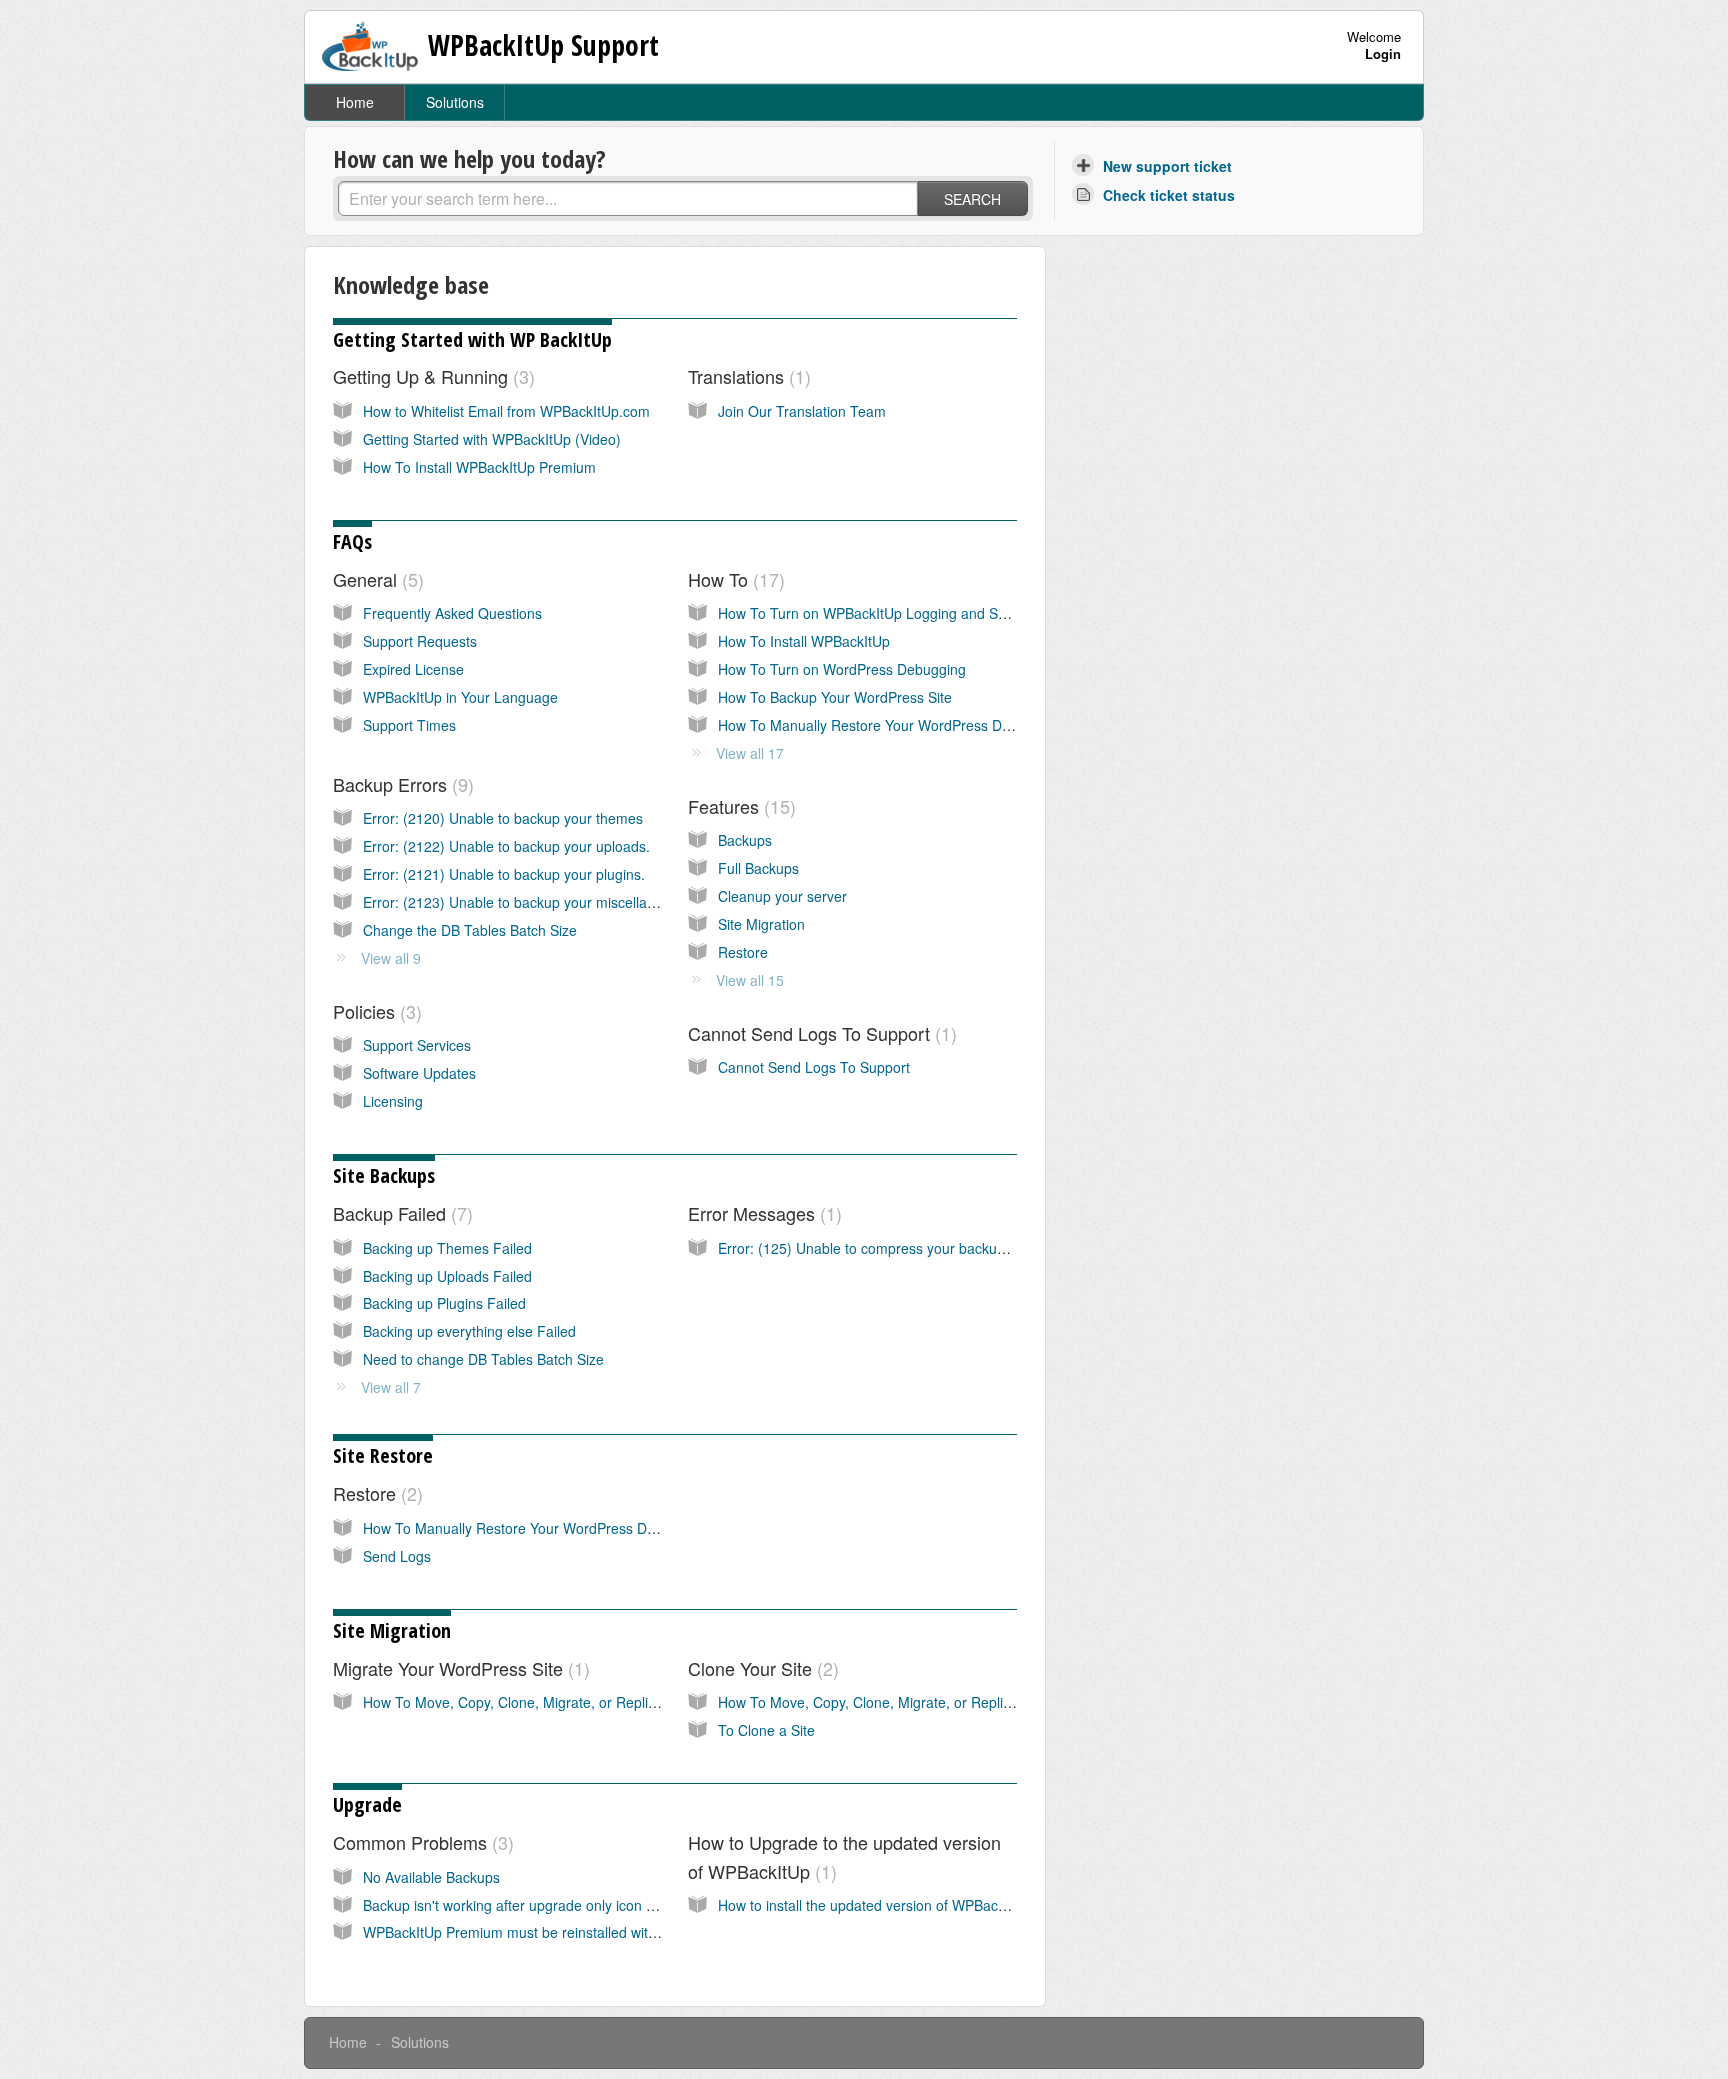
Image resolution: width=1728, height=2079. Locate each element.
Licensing (393, 1101)
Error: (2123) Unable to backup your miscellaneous (524, 902)
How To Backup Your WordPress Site (835, 697)
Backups (745, 840)
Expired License (413, 669)
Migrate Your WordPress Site (458, 1668)
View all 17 (750, 753)
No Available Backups (431, 1877)
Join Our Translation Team (802, 411)
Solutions (455, 102)
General (375, 579)
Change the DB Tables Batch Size (470, 930)
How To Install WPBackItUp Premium (479, 467)
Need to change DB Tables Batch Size (483, 1359)
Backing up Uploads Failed (447, 1276)
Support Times (409, 725)
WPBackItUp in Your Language (460, 697)
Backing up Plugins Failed (444, 1303)
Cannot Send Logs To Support (819, 1033)
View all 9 (391, 958)
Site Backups (384, 1175)
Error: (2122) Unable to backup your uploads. (506, 846)
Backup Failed (400, 1213)
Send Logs (397, 1556)
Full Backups (758, 868)
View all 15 (750, 980)
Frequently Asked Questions (452, 613)
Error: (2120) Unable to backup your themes (503, 818)
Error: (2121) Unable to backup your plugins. (504, 874)
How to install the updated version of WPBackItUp (874, 1905)
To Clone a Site (766, 1730)
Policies (374, 1011)
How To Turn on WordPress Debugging (842, 669)
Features (739, 806)
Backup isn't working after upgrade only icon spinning (531, 1905)
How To (733, 579)
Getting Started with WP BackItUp (472, 339)
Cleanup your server (782, 896)
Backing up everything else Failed (469, 1331)
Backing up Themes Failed (447, 1248)
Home (355, 102)
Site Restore (383, 1455)
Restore (743, 952)
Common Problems (420, 1842)
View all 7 (391, 1387)
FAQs (352, 541)
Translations (746, 376)
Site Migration (761, 924)
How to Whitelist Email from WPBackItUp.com (506, 411)
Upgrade (367, 1804)
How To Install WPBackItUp (804, 641)
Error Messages (762, 1213)
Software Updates (419, 1073)
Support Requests (420, 641)
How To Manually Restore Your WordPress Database (885, 725)
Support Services (417, 1045)
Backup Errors (400, 784)
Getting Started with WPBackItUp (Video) (492, 439)
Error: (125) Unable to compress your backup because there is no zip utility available (985, 1248)
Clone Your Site (760, 1668)
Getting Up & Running (431, 376)
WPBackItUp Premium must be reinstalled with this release (548, 1932)
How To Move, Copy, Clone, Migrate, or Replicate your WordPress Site (586, 1702)
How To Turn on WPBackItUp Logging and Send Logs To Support (924, 613)
